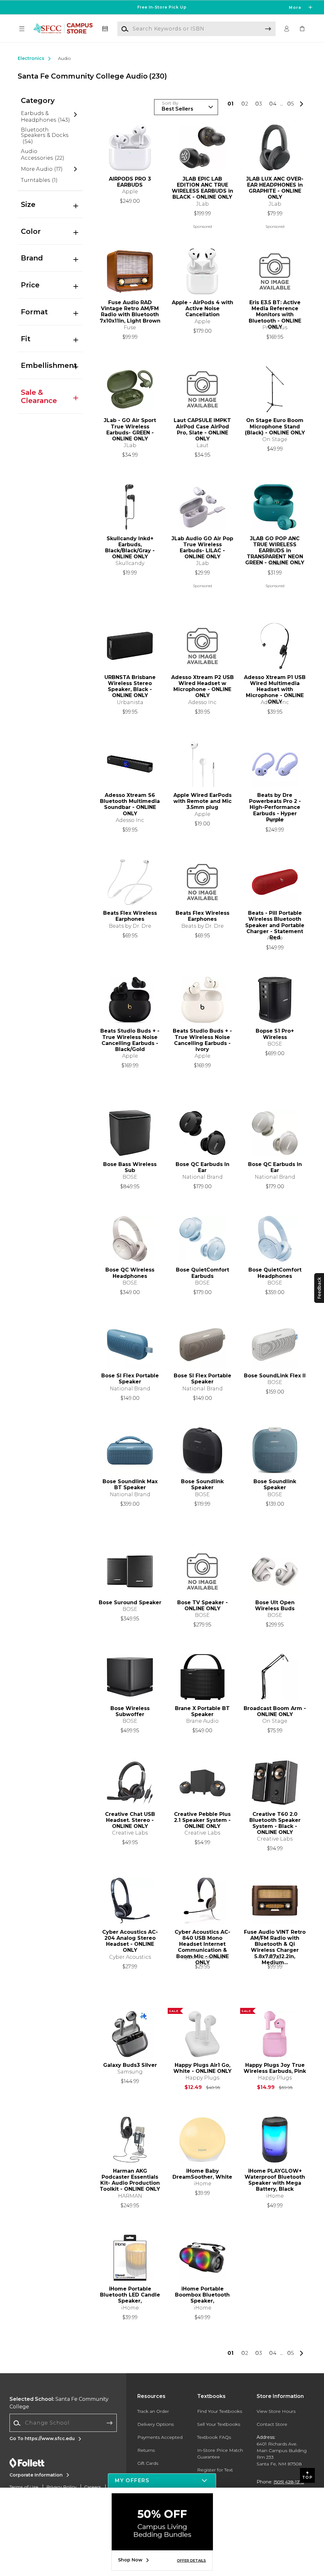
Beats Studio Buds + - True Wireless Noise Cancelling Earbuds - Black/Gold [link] (130, 1040)
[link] (302, 29)
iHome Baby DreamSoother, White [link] (202, 2174)
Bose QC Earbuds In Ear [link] (202, 1167)
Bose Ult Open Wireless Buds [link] (275, 1605)
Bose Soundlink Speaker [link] (202, 1484)
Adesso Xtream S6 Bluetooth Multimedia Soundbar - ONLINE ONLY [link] (130, 804)
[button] (162, 7)
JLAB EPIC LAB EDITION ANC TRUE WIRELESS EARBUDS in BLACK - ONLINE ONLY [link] (202, 188)
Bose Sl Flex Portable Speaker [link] (130, 1379)
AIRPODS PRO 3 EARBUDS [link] (130, 182)
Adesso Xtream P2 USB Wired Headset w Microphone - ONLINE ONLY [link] (202, 686)
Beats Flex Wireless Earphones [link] (130, 916)
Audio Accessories (43, 155)
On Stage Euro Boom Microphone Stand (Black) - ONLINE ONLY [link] (275, 426)
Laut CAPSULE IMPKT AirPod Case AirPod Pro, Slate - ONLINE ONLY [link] (202, 429)
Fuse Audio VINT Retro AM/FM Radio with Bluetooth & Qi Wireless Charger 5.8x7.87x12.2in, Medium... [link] (275, 1941)
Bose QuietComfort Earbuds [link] (202, 1273)
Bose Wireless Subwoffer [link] (130, 1711)
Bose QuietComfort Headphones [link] (275, 1273)
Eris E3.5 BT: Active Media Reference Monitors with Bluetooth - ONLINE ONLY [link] (275, 312)
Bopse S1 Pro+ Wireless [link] (275, 1034)
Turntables (39, 180)
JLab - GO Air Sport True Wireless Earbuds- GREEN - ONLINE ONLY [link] (130, 429)
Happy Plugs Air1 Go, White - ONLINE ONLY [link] (202, 2068)
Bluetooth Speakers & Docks (45, 136)
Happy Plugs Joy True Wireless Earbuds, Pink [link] (275, 2068)
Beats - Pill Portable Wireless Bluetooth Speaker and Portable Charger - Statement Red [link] (275, 922)
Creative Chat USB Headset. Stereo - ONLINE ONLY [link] (130, 1820)
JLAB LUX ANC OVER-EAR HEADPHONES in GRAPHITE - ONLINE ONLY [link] (275, 188)
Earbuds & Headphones (45, 117)
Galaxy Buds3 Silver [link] (130, 2065)
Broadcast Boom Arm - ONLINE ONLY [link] (275, 1711)
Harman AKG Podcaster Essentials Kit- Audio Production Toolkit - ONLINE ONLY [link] (130, 2180)
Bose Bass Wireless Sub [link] (130, 1167)
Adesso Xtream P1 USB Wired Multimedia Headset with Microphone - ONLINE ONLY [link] (275, 686)
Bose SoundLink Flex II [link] (275, 1376)
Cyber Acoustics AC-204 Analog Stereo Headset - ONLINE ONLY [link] (130, 1941)
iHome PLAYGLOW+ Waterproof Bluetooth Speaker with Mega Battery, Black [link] (275, 2180)
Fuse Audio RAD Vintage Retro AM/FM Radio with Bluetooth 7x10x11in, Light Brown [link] (130, 312)
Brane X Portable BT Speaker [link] (202, 1711)
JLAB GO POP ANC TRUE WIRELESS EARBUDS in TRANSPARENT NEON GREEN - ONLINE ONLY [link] (275, 548)
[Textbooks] (105, 29)
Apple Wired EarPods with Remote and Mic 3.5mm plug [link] (202, 801)
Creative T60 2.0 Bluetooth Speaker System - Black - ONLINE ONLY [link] (275, 1823)
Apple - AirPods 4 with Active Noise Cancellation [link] (202, 308)
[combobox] (63, 2423)
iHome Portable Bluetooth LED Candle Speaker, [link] (130, 2295)
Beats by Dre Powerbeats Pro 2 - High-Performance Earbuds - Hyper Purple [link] (275, 804)
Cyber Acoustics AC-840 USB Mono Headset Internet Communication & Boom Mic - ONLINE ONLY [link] (202, 1941)
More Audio (42, 169)
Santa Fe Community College (59, 2403)
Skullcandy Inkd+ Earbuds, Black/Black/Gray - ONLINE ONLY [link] (130, 548)
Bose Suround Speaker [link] (130, 1602)
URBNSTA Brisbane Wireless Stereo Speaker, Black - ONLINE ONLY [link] (130, 686)
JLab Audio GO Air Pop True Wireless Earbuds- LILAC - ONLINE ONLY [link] (202, 548)
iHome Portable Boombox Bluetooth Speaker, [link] (202, 2295)
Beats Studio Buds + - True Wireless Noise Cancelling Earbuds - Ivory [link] (202, 1040)
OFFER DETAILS (191, 2560)
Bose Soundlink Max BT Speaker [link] (130, 1484)
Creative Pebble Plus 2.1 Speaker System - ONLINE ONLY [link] (202, 1820)
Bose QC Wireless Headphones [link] (130, 1273)
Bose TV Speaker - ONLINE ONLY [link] (202, 1605)
